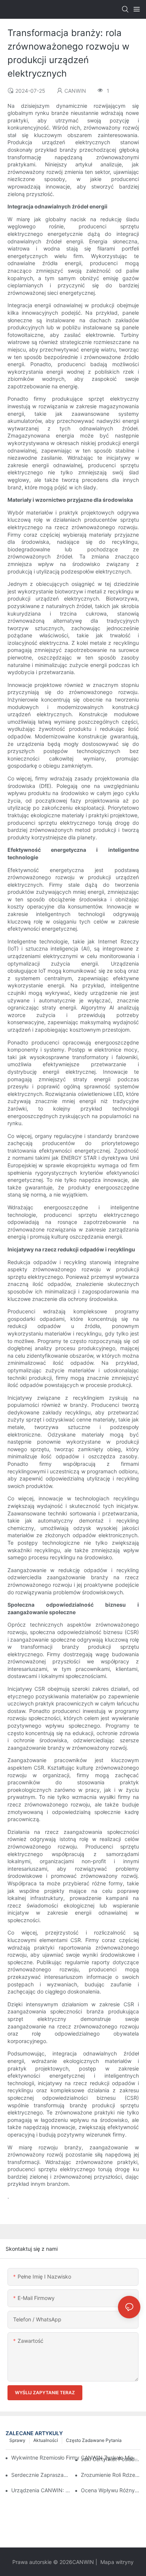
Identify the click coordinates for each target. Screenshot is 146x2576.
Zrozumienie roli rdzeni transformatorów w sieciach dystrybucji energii (111, 2475)
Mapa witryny (116, 2562)
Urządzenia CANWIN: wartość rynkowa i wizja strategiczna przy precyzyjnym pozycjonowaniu (41, 2490)
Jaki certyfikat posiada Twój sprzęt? (111, 2459)
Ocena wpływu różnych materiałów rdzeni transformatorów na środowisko (111, 2490)
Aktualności (46, 2440)
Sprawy (17, 2440)
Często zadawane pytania (94, 2440)
